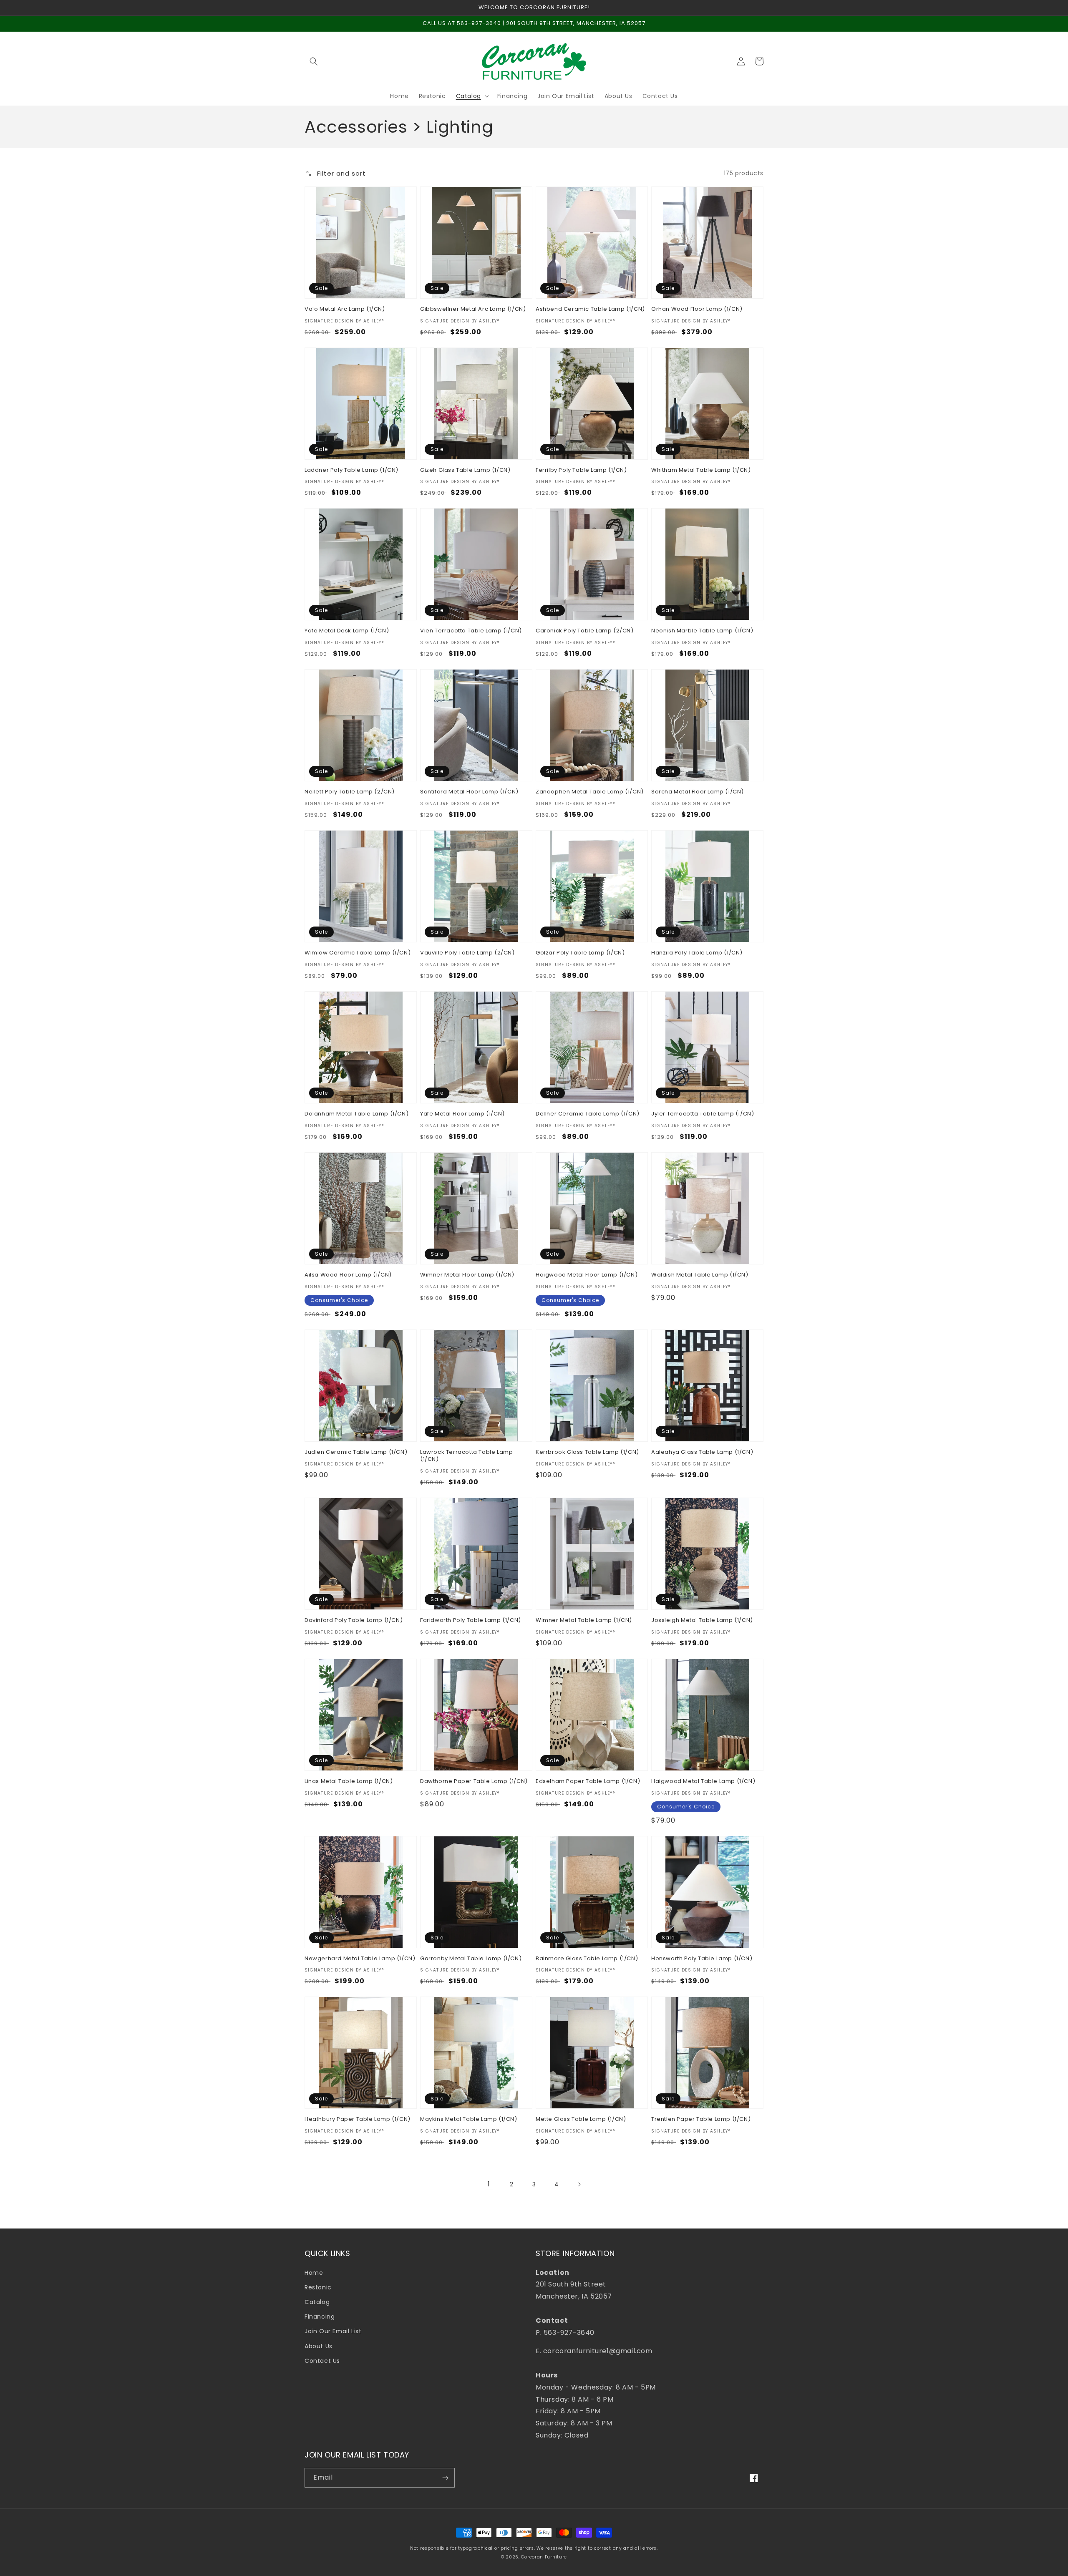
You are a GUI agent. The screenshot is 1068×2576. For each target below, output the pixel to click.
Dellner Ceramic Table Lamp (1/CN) (588, 1114)
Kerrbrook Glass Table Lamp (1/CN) (587, 1452)
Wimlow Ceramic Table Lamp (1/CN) (358, 953)
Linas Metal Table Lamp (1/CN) (349, 1782)
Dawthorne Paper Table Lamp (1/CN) (474, 1782)
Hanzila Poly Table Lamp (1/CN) (697, 953)
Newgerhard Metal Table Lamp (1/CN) (360, 1959)
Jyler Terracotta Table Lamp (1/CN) (703, 1114)
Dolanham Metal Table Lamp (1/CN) (356, 1114)
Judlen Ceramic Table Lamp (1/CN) (356, 1452)
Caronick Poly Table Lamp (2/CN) (585, 631)
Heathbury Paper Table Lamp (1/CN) (358, 2119)
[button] (314, 61)
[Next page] (579, 2184)
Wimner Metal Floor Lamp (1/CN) (467, 1275)
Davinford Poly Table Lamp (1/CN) (354, 1620)
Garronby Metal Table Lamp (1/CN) (471, 1959)
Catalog (317, 2302)
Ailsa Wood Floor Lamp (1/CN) (348, 1275)
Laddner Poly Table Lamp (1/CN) (351, 470)
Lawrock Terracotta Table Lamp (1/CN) (466, 1456)
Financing (320, 2317)
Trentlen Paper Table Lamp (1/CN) (701, 2119)
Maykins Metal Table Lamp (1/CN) (469, 2119)
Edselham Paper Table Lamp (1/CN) (588, 1782)
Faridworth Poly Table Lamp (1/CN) (471, 1620)
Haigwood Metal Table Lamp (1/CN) (703, 1782)
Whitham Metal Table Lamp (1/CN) (701, 470)
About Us (319, 2346)
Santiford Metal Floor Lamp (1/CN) (469, 792)
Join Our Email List (333, 2331)
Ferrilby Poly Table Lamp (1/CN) (581, 470)
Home (314, 2273)
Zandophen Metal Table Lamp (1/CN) (590, 792)
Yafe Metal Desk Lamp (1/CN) (347, 631)
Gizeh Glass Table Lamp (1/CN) (465, 470)
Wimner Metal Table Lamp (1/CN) (584, 1620)
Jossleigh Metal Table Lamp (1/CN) (702, 1620)
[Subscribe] (445, 2478)
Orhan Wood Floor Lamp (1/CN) (697, 309)
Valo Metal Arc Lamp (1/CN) (345, 309)
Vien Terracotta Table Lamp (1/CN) (471, 631)
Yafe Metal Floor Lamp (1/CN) (462, 1114)
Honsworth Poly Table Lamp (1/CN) (702, 1959)
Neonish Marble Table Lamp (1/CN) (702, 631)
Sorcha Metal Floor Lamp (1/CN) (698, 792)
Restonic (318, 2287)
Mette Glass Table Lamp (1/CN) (581, 2119)
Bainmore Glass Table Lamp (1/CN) (587, 1959)
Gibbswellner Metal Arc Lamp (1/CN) (473, 309)
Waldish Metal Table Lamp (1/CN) (700, 1275)
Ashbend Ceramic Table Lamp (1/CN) (590, 309)
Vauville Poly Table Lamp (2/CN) (467, 953)
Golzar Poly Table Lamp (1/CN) (580, 953)
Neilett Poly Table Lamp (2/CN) (350, 792)
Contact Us (322, 2361)
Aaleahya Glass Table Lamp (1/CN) (702, 1452)
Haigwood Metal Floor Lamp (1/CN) (587, 1275)
